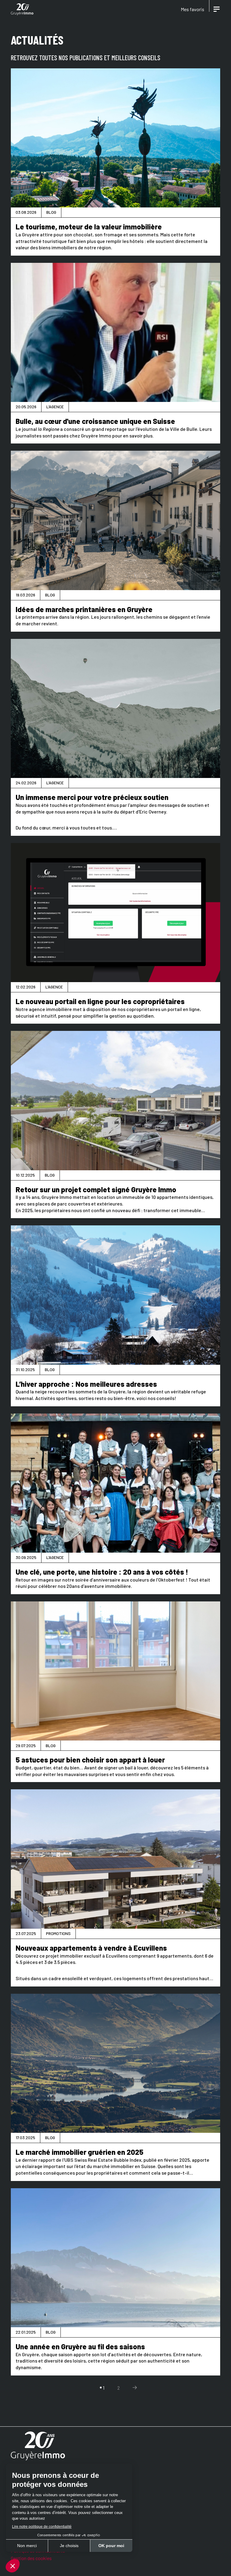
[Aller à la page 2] (135, 2388)
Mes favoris (192, 9)
